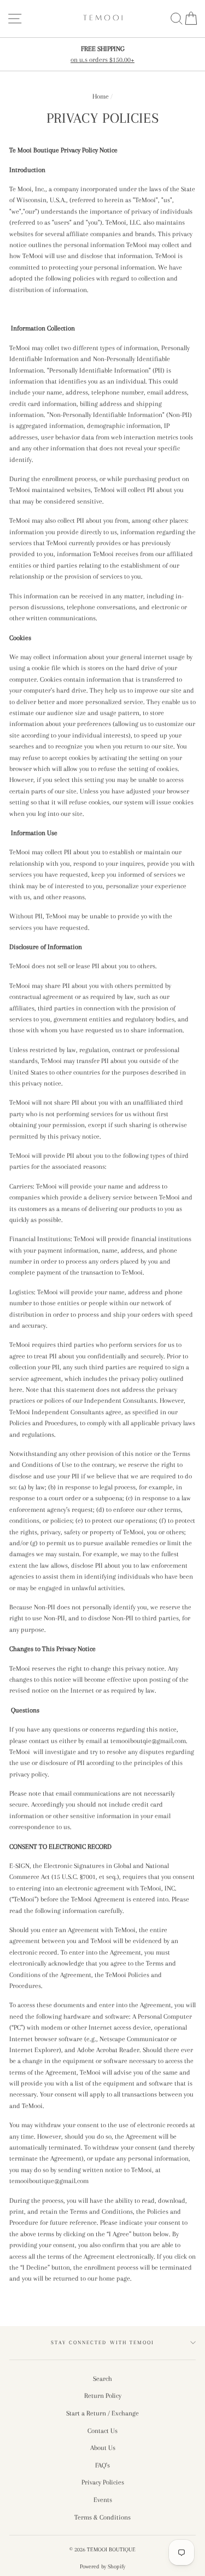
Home (101, 96)
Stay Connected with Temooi (102, 2342)
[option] (102, 55)
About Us (103, 2448)
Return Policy (103, 2396)
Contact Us (102, 2431)
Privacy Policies (103, 2482)
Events (103, 2500)
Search (102, 2379)
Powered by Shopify (102, 2566)
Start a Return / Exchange (102, 2413)
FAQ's (102, 2465)
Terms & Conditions (102, 2517)
